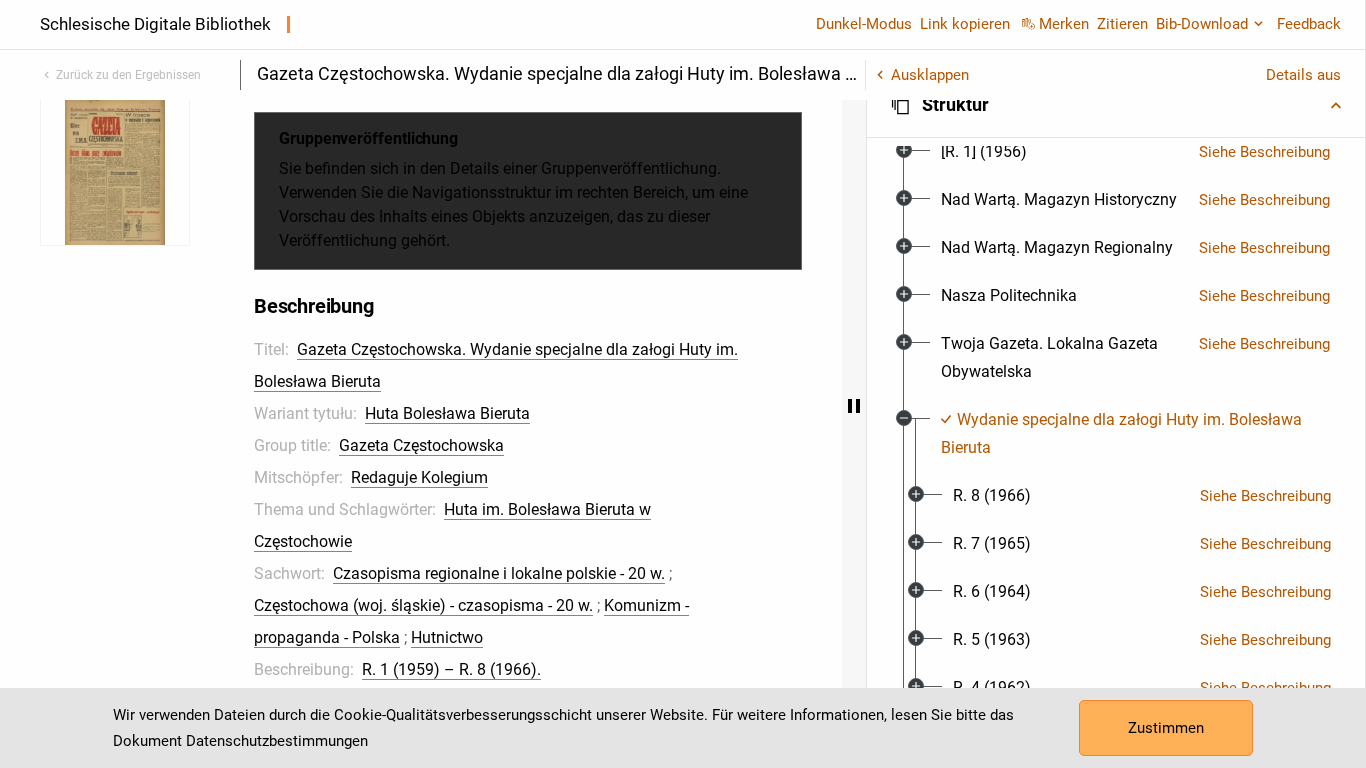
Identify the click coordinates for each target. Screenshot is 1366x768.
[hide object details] (854, 406)
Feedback (1309, 24)
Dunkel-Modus (864, 24)
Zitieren (1122, 24)
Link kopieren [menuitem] (965, 24)
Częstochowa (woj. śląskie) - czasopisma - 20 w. (423, 605)
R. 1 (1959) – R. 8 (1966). (451, 669)
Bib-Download (1202, 24)
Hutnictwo (447, 637)
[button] (1116, 105)
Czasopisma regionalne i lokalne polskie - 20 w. (499, 573)
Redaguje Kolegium (419, 477)
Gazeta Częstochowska (421, 445)
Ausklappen (930, 75)
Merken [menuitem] (1064, 24)
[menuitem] (984, 152)
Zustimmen (1166, 728)
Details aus (1303, 75)
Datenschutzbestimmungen (277, 741)
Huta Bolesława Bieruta (447, 413)
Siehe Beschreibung (1264, 152)
